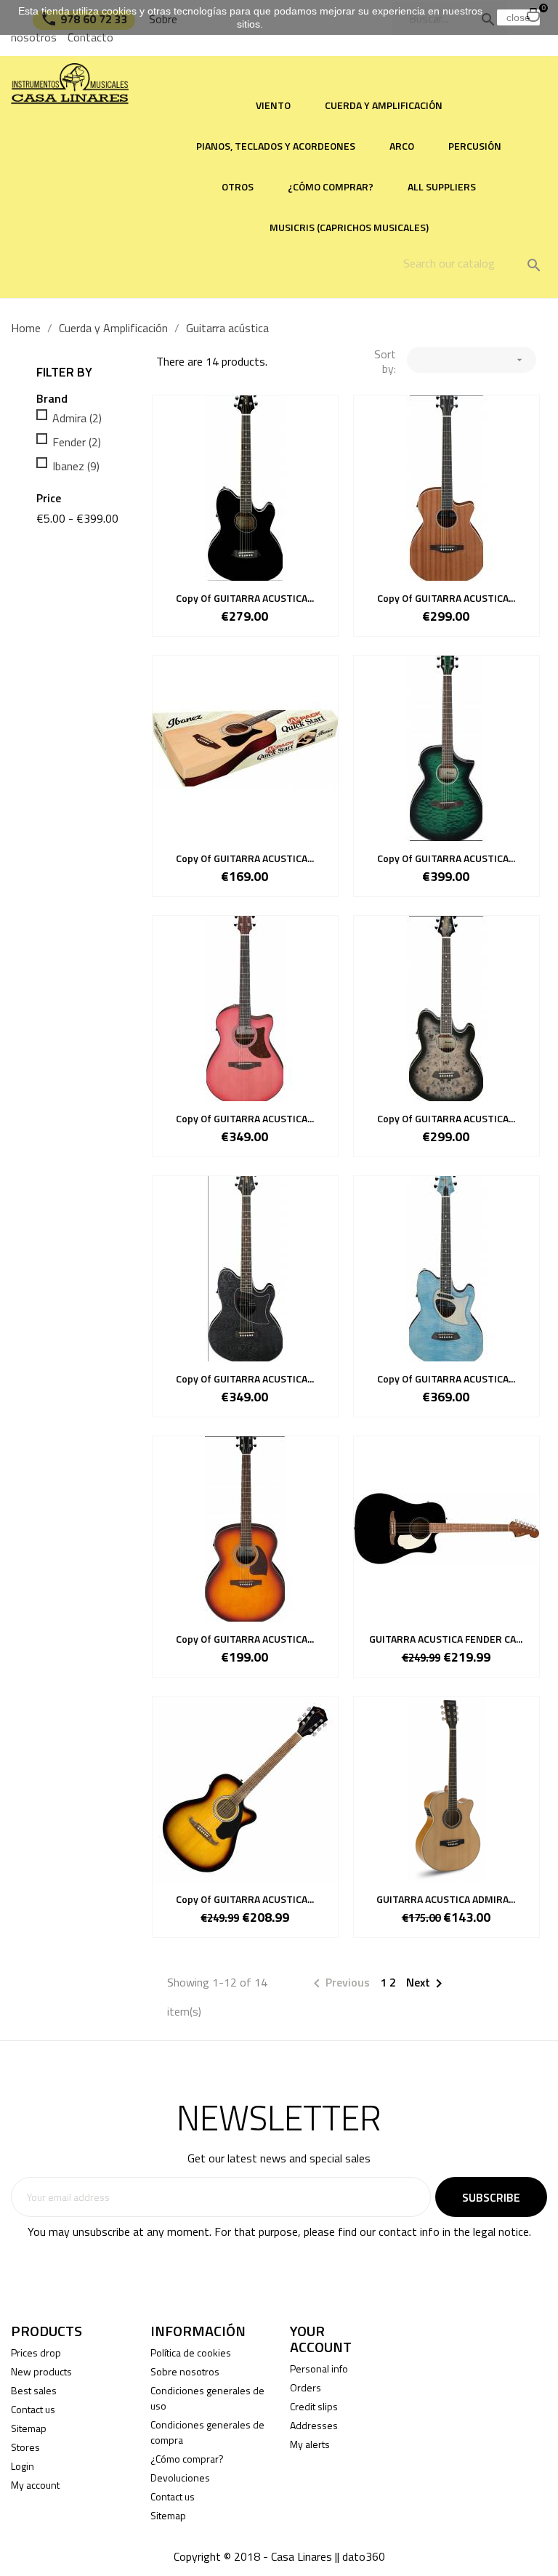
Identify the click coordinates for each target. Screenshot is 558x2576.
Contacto (90, 37)
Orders (306, 2387)
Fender (77, 442)
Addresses (314, 2425)
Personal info (319, 2368)
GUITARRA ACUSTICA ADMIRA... (446, 1899)
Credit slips (314, 2406)
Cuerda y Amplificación (384, 105)
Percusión (475, 146)
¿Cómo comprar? (331, 186)
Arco (402, 146)
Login (23, 2466)
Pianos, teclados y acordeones (276, 146)
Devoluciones (180, 2478)
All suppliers (442, 186)
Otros (238, 186)
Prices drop (36, 2352)
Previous (339, 1984)
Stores (25, 2447)
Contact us (33, 2409)
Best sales (34, 2390)
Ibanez (76, 466)
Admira (77, 418)
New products (41, 2371)
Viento (273, 105)
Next (427, 1984)
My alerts (310, 2444)
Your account (321, 2339)
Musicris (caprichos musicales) (349, 227)
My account (35, 2485)
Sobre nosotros (185, 2371)
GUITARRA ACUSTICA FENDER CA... (446, 1639)
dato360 (364, 2556)
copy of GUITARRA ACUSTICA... (245, 598)
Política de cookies (191, 2352)
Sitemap (29, 2428)
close (518, 17)
